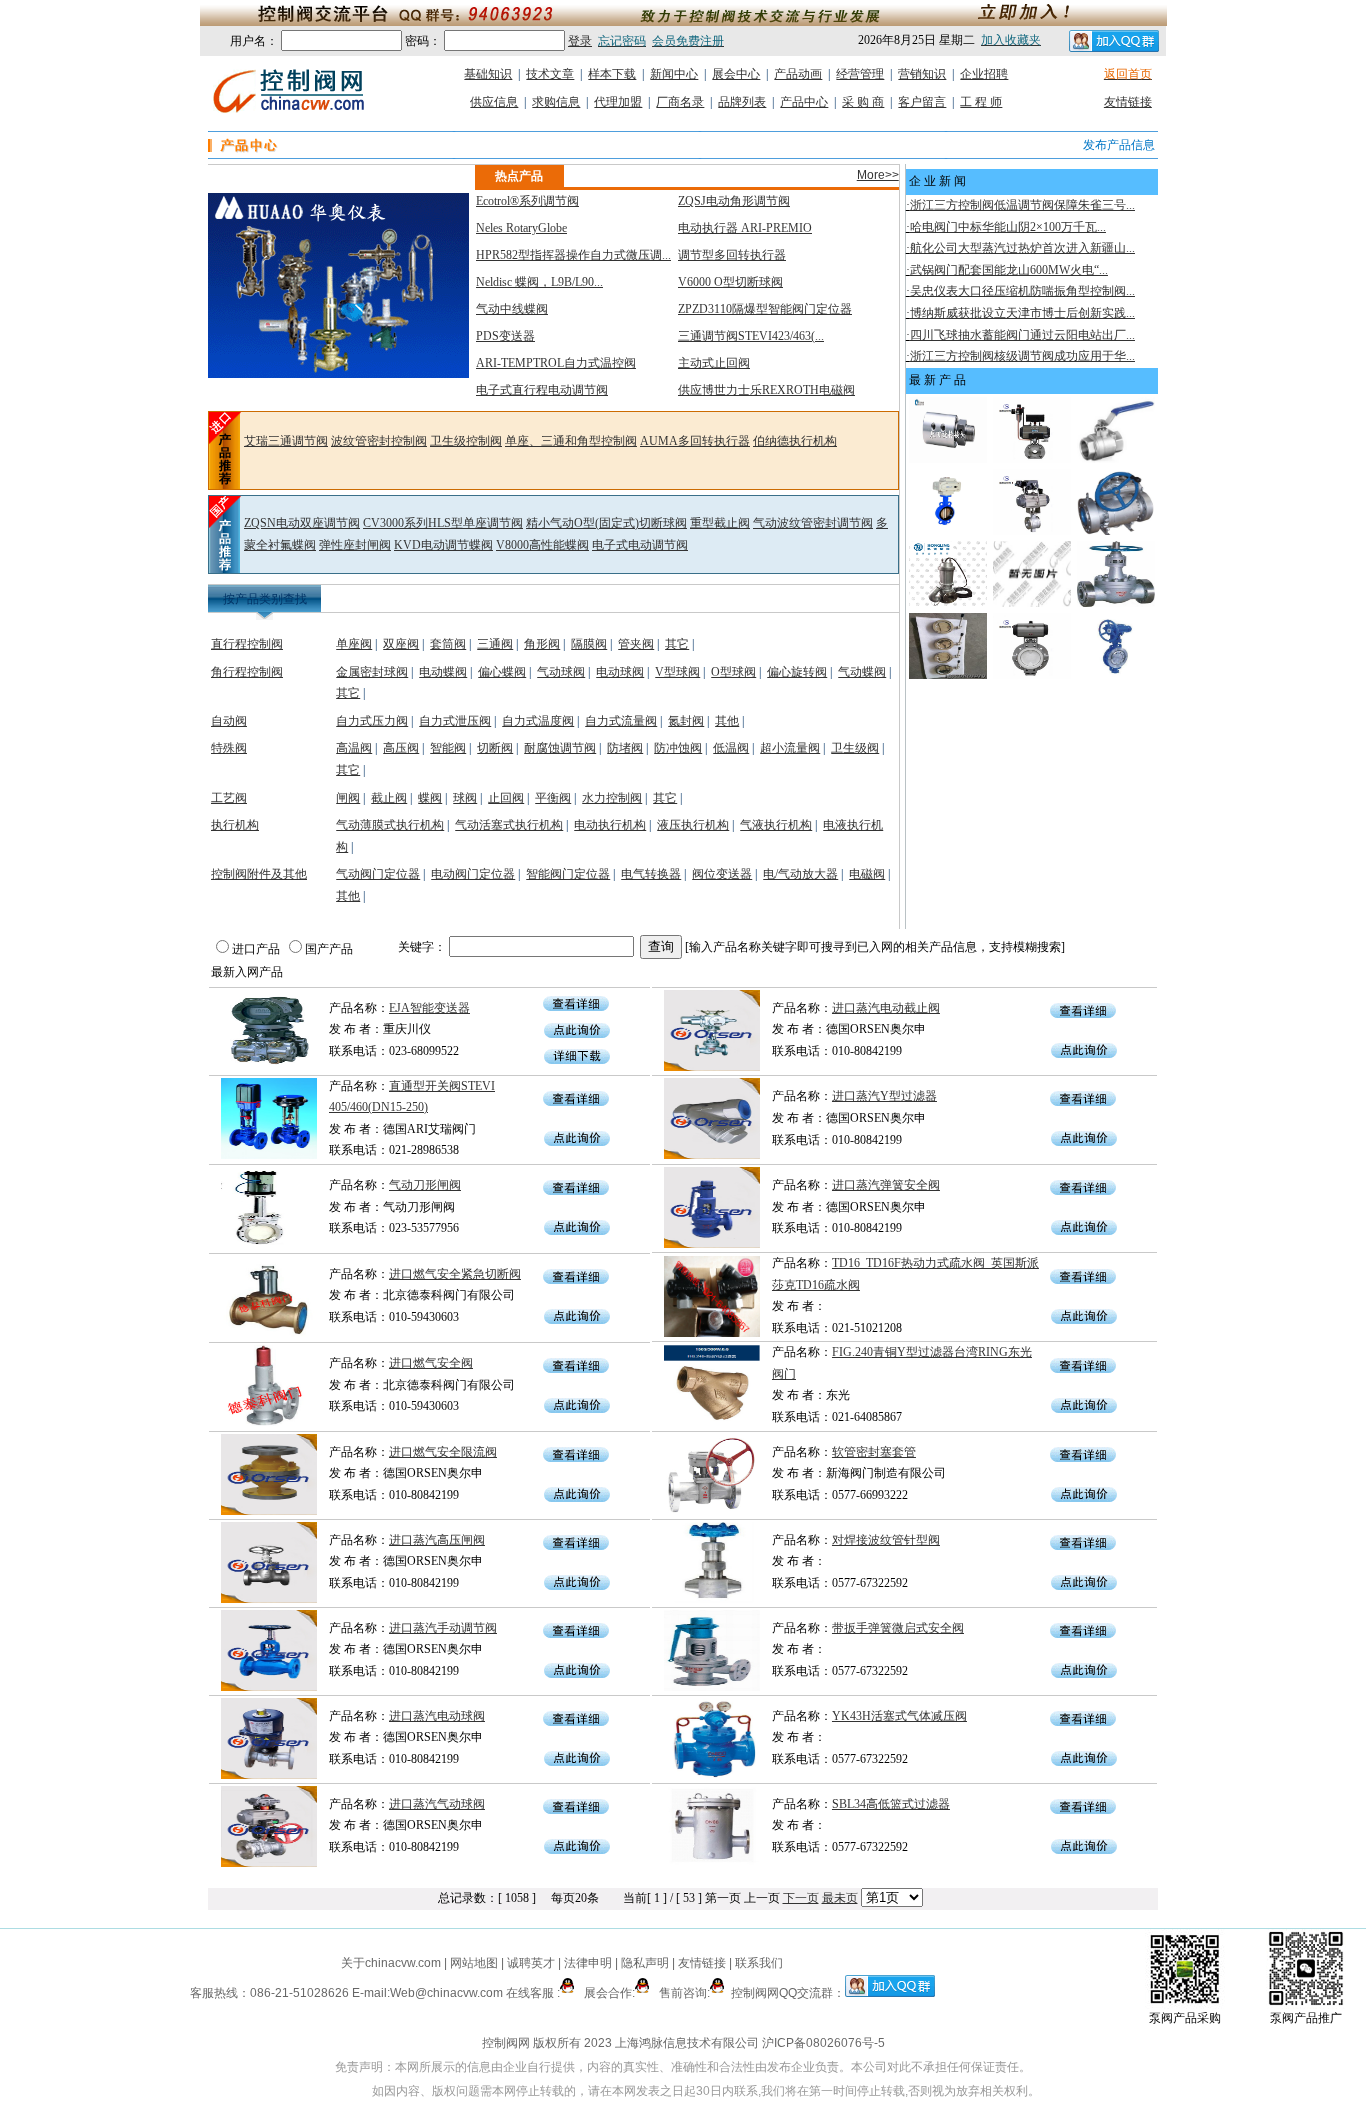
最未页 (840, 1898)
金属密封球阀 (372, 672)
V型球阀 (677, 672)
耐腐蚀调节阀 (560, 748)
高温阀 (354, 748)
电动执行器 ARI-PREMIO (745, 228)
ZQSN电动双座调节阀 (302, 523)
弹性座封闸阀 (355, 545)
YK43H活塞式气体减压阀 (899, 1716)
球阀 (465, 798)
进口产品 (256, 949)
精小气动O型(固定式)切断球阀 (606, 523)
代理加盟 (618, 102)
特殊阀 (229, 748)
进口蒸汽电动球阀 (437, 1716)
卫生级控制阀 (466, 441)
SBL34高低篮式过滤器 (891, 1804)
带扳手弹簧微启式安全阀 (898, 1628)
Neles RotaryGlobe (521, 228)
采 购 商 (863, 102)
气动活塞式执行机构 (509, 825)
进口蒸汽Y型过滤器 (884, 1096)
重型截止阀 (720, 523)
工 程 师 (981, 102)
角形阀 (542, 644)
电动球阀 (620, 672)
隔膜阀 (589, 644)
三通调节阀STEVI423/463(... (751, 336)
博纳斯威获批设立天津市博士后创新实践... (1022, 313)
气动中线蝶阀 (512, 309)
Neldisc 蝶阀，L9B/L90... (539, 282)
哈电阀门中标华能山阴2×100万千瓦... (1008, 227)
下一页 (801, 1898)
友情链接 (1128, 102)
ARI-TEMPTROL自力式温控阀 (556, 363)
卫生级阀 (855, 748)
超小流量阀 (790, 748)
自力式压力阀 (372, 721)
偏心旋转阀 (797, 672)
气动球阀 (561, 672)
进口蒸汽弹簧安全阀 (886, 1185)
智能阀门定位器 (568, 874)
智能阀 (448, 748)
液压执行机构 (693, 825)
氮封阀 (686, 721)
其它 (677, 644)
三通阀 (495, 644)
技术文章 (550, 74)
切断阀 (495, 748)
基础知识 (488, 74)
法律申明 (588, 1963)
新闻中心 (674, 74)
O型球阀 (733, 672)
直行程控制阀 (247, 644)
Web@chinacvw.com (446, 1993)
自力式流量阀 (621, 721)
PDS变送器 (505, 336)
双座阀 (401, 644)
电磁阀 (867, 874)
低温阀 (731, 748)
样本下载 (612, 74)
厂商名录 (680, 102)
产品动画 (798, 74)
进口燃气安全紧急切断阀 (455, 1274)
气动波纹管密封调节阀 (813, 523)
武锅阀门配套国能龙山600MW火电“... (1009, 270)
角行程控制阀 (247, 672)
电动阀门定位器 (473, 874)
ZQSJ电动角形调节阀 (734, 201)
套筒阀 (448, 644)
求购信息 (556, 102)
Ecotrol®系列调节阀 (527, 201)
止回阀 (506, 798)
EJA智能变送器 (429, 1008)
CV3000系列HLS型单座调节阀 (443, 523)
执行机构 (235, 825)
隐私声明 (645, 1963)
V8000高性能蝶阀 (542, 545)
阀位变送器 (722, 874)
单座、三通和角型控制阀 (571, 441)
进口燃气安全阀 (431, 1363)
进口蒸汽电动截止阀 (886, 1008)
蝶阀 (430, 798)
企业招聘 (984, 74)
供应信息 (494, 102)
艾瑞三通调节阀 (286, 441)
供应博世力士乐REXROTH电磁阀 (766, 390)
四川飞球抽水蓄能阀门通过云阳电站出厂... (1022, 335)
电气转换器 (651, 874)
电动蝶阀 (443, 672)
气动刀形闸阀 (425, 1185)
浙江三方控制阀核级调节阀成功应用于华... (1022, 356)
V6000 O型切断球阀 (730, 282)
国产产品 (329, 949)
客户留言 (922, 102)
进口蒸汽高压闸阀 (437, 1540)
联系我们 (759, 1963)
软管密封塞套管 (874, 1452)
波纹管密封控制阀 (379, 441)
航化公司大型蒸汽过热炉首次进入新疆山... (1022, 248)
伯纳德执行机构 (795, 441)
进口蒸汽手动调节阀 (443, 1628)
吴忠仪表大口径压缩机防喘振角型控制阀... (1022, 291)
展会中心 (736, 74)
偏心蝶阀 (502, 672)
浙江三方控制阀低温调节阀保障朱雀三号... (1022, 205)
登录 (580, 41)
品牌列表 (742, 102)
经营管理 (860, 74)
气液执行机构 (776, 825)
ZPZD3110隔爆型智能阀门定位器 (765, 309)
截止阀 (389, 798)
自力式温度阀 (538, 721)
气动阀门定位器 (378, 874)
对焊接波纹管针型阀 (886, 1540)
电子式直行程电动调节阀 (542, 390)
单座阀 (354, 644)
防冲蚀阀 (678, 748)
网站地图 (474, 1963)
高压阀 (401, 748)
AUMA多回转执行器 (695, 441)
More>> (878, 175)
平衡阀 (553, 798)
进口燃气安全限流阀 (443, 1452)
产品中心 (804, 102)
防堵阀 (625, 748)
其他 (727, 721)
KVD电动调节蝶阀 (443, 545)
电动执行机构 (610, 825)
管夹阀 (636, 644)
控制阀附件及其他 (259, 874)
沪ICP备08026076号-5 (823, 2043)
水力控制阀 (612, 798)
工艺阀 (229, 798)
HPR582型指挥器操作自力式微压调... (573, 255)
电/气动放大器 (800, 874)
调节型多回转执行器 (732, 255)
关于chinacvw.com (391, 1963)
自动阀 (229, 721)
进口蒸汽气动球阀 (437, 1804)
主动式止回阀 (714, 363)
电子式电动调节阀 (640, 545)
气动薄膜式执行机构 (390, 825)
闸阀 (348, 798)
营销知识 (922, 74)
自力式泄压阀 (455, 721)
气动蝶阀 (862, 672)
